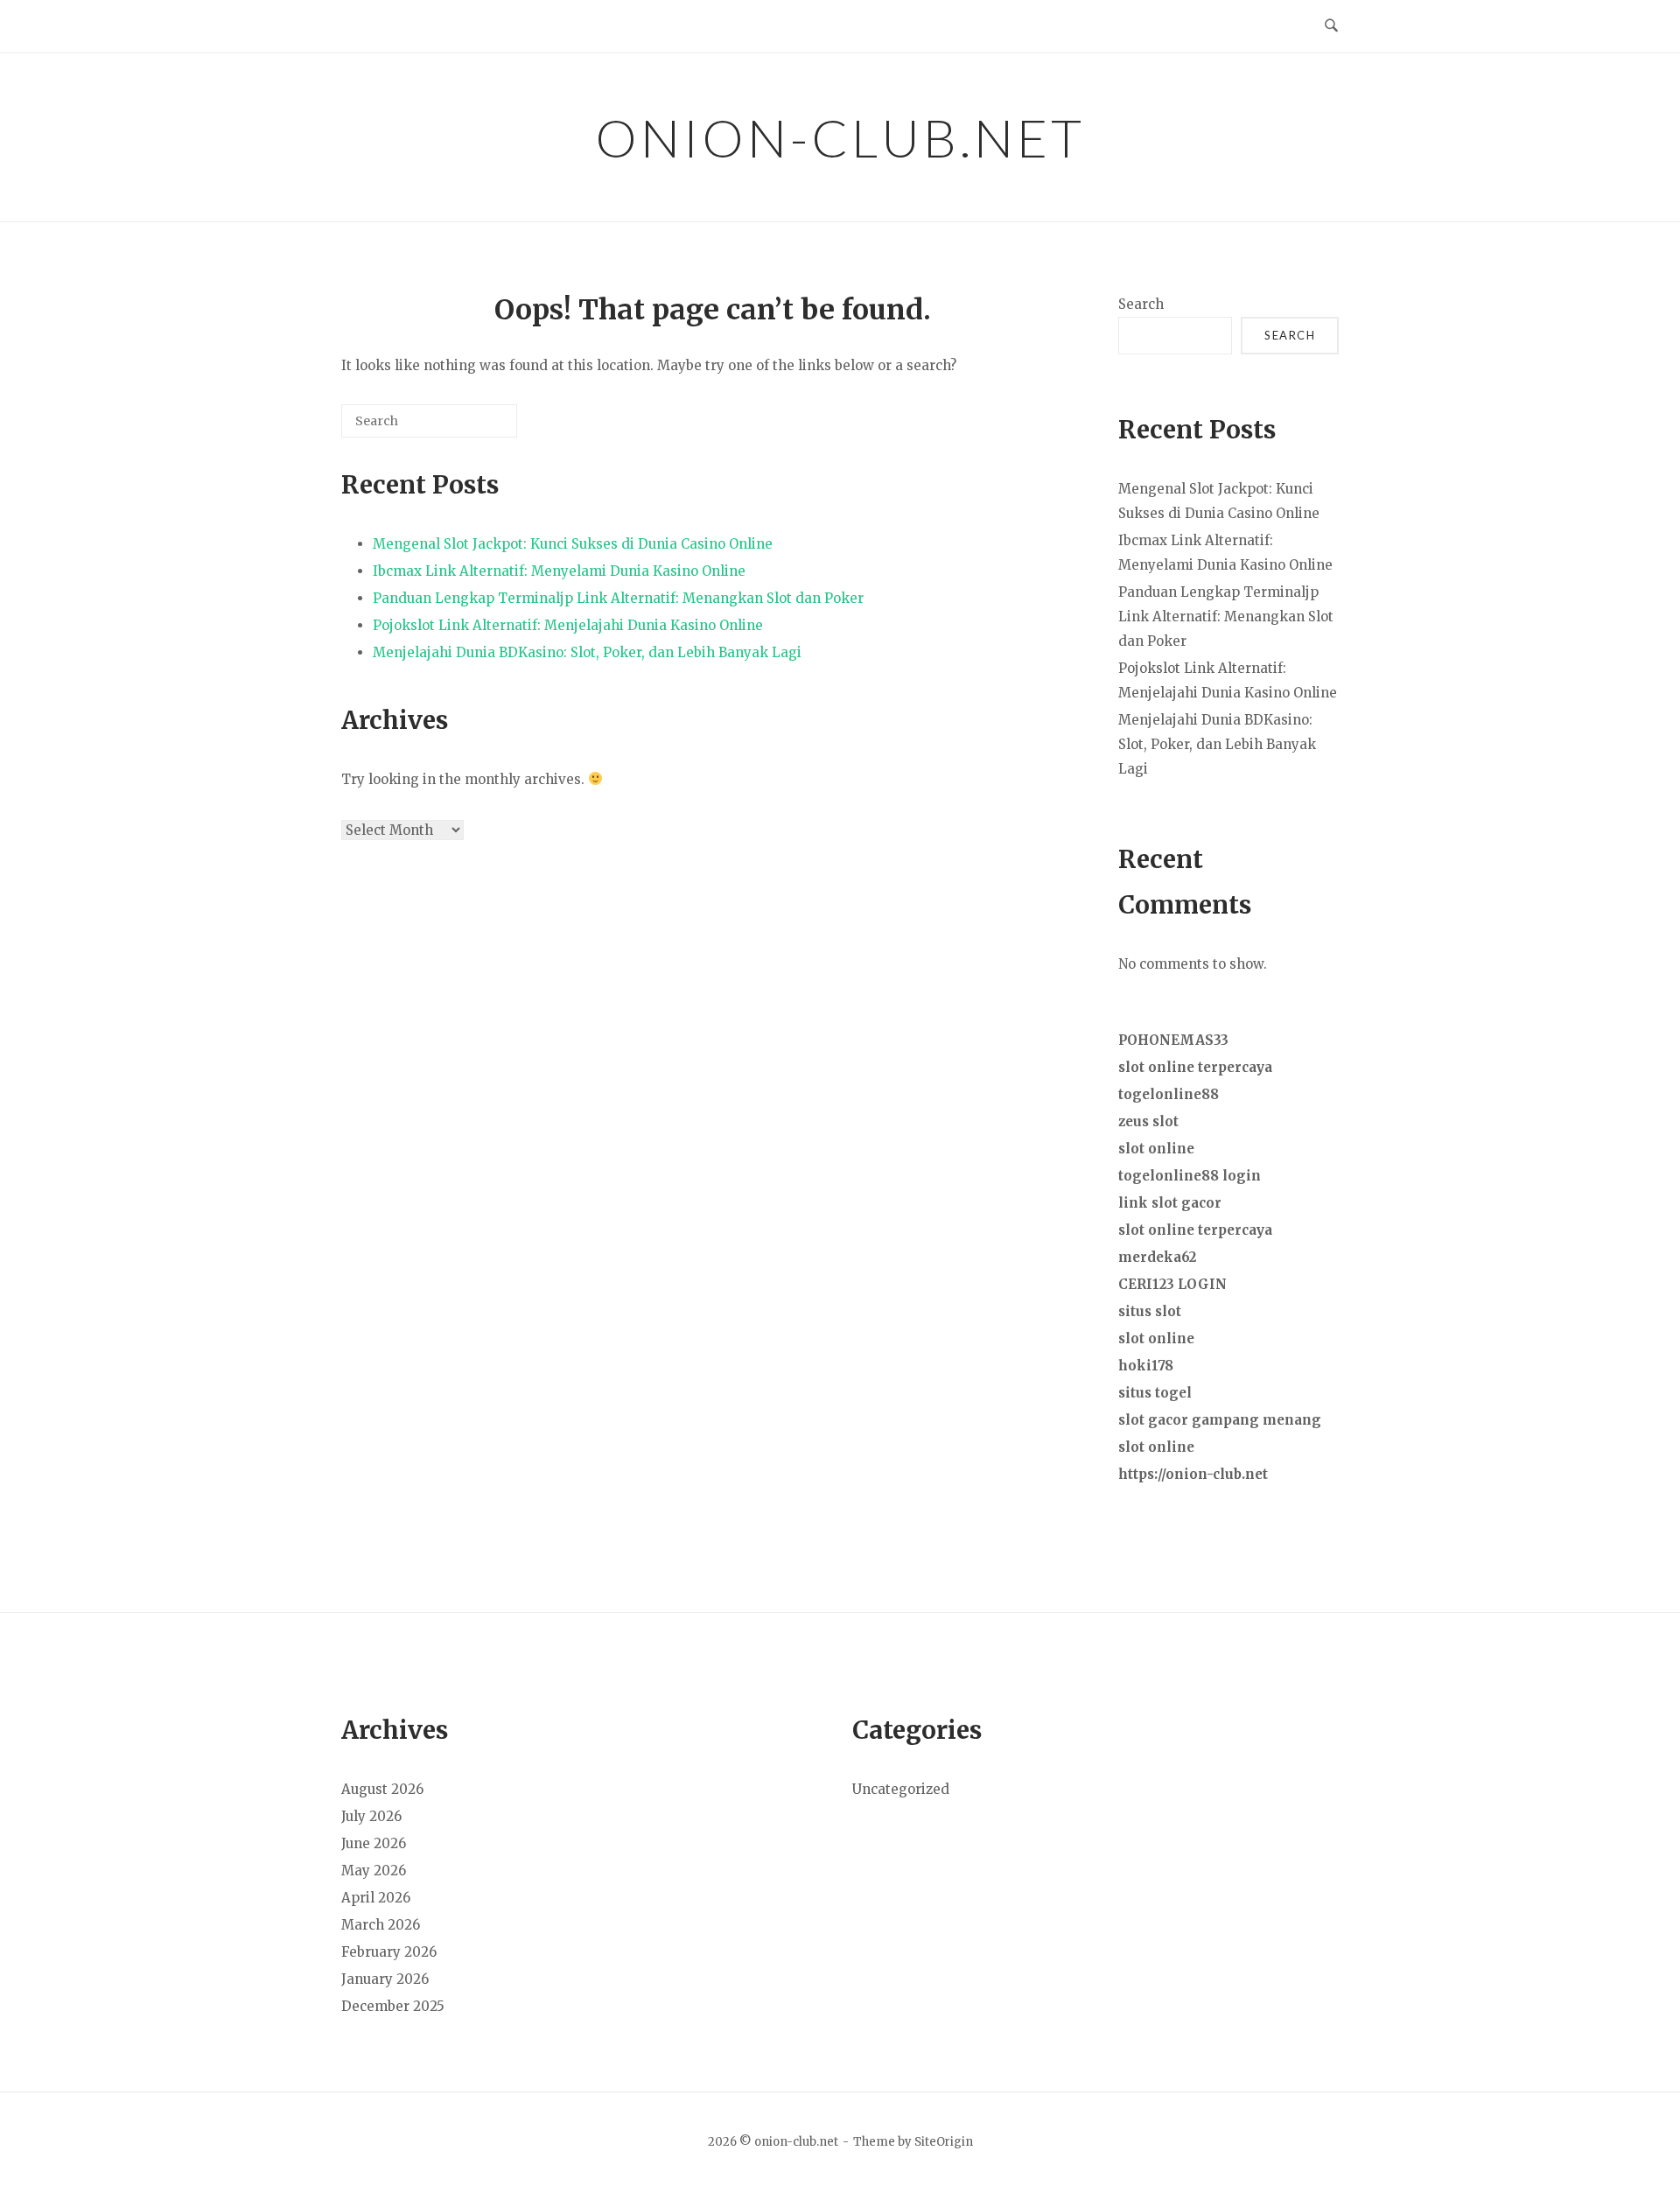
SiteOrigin (944, 2142)
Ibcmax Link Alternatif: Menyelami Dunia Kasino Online (559, 571)
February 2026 (389, 1952)
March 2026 (381, 1925)
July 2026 (371, 1816)
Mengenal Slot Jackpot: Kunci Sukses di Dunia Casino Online (573, 544)
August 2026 (382, 1789)
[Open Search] (1331, 26)
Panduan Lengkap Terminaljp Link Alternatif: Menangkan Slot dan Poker (618, 598)
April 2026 (376, 1898)
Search (1141, 304)
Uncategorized (901, 1789)
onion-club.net (840, 137)
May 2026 (374, 1871)
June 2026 (374, 1843)
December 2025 (393, 2006)
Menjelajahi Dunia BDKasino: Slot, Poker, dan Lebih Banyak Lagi (587, 652)
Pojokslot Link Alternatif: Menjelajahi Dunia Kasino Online (568, 625)
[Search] (478, 427)
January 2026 (385, 1979)
